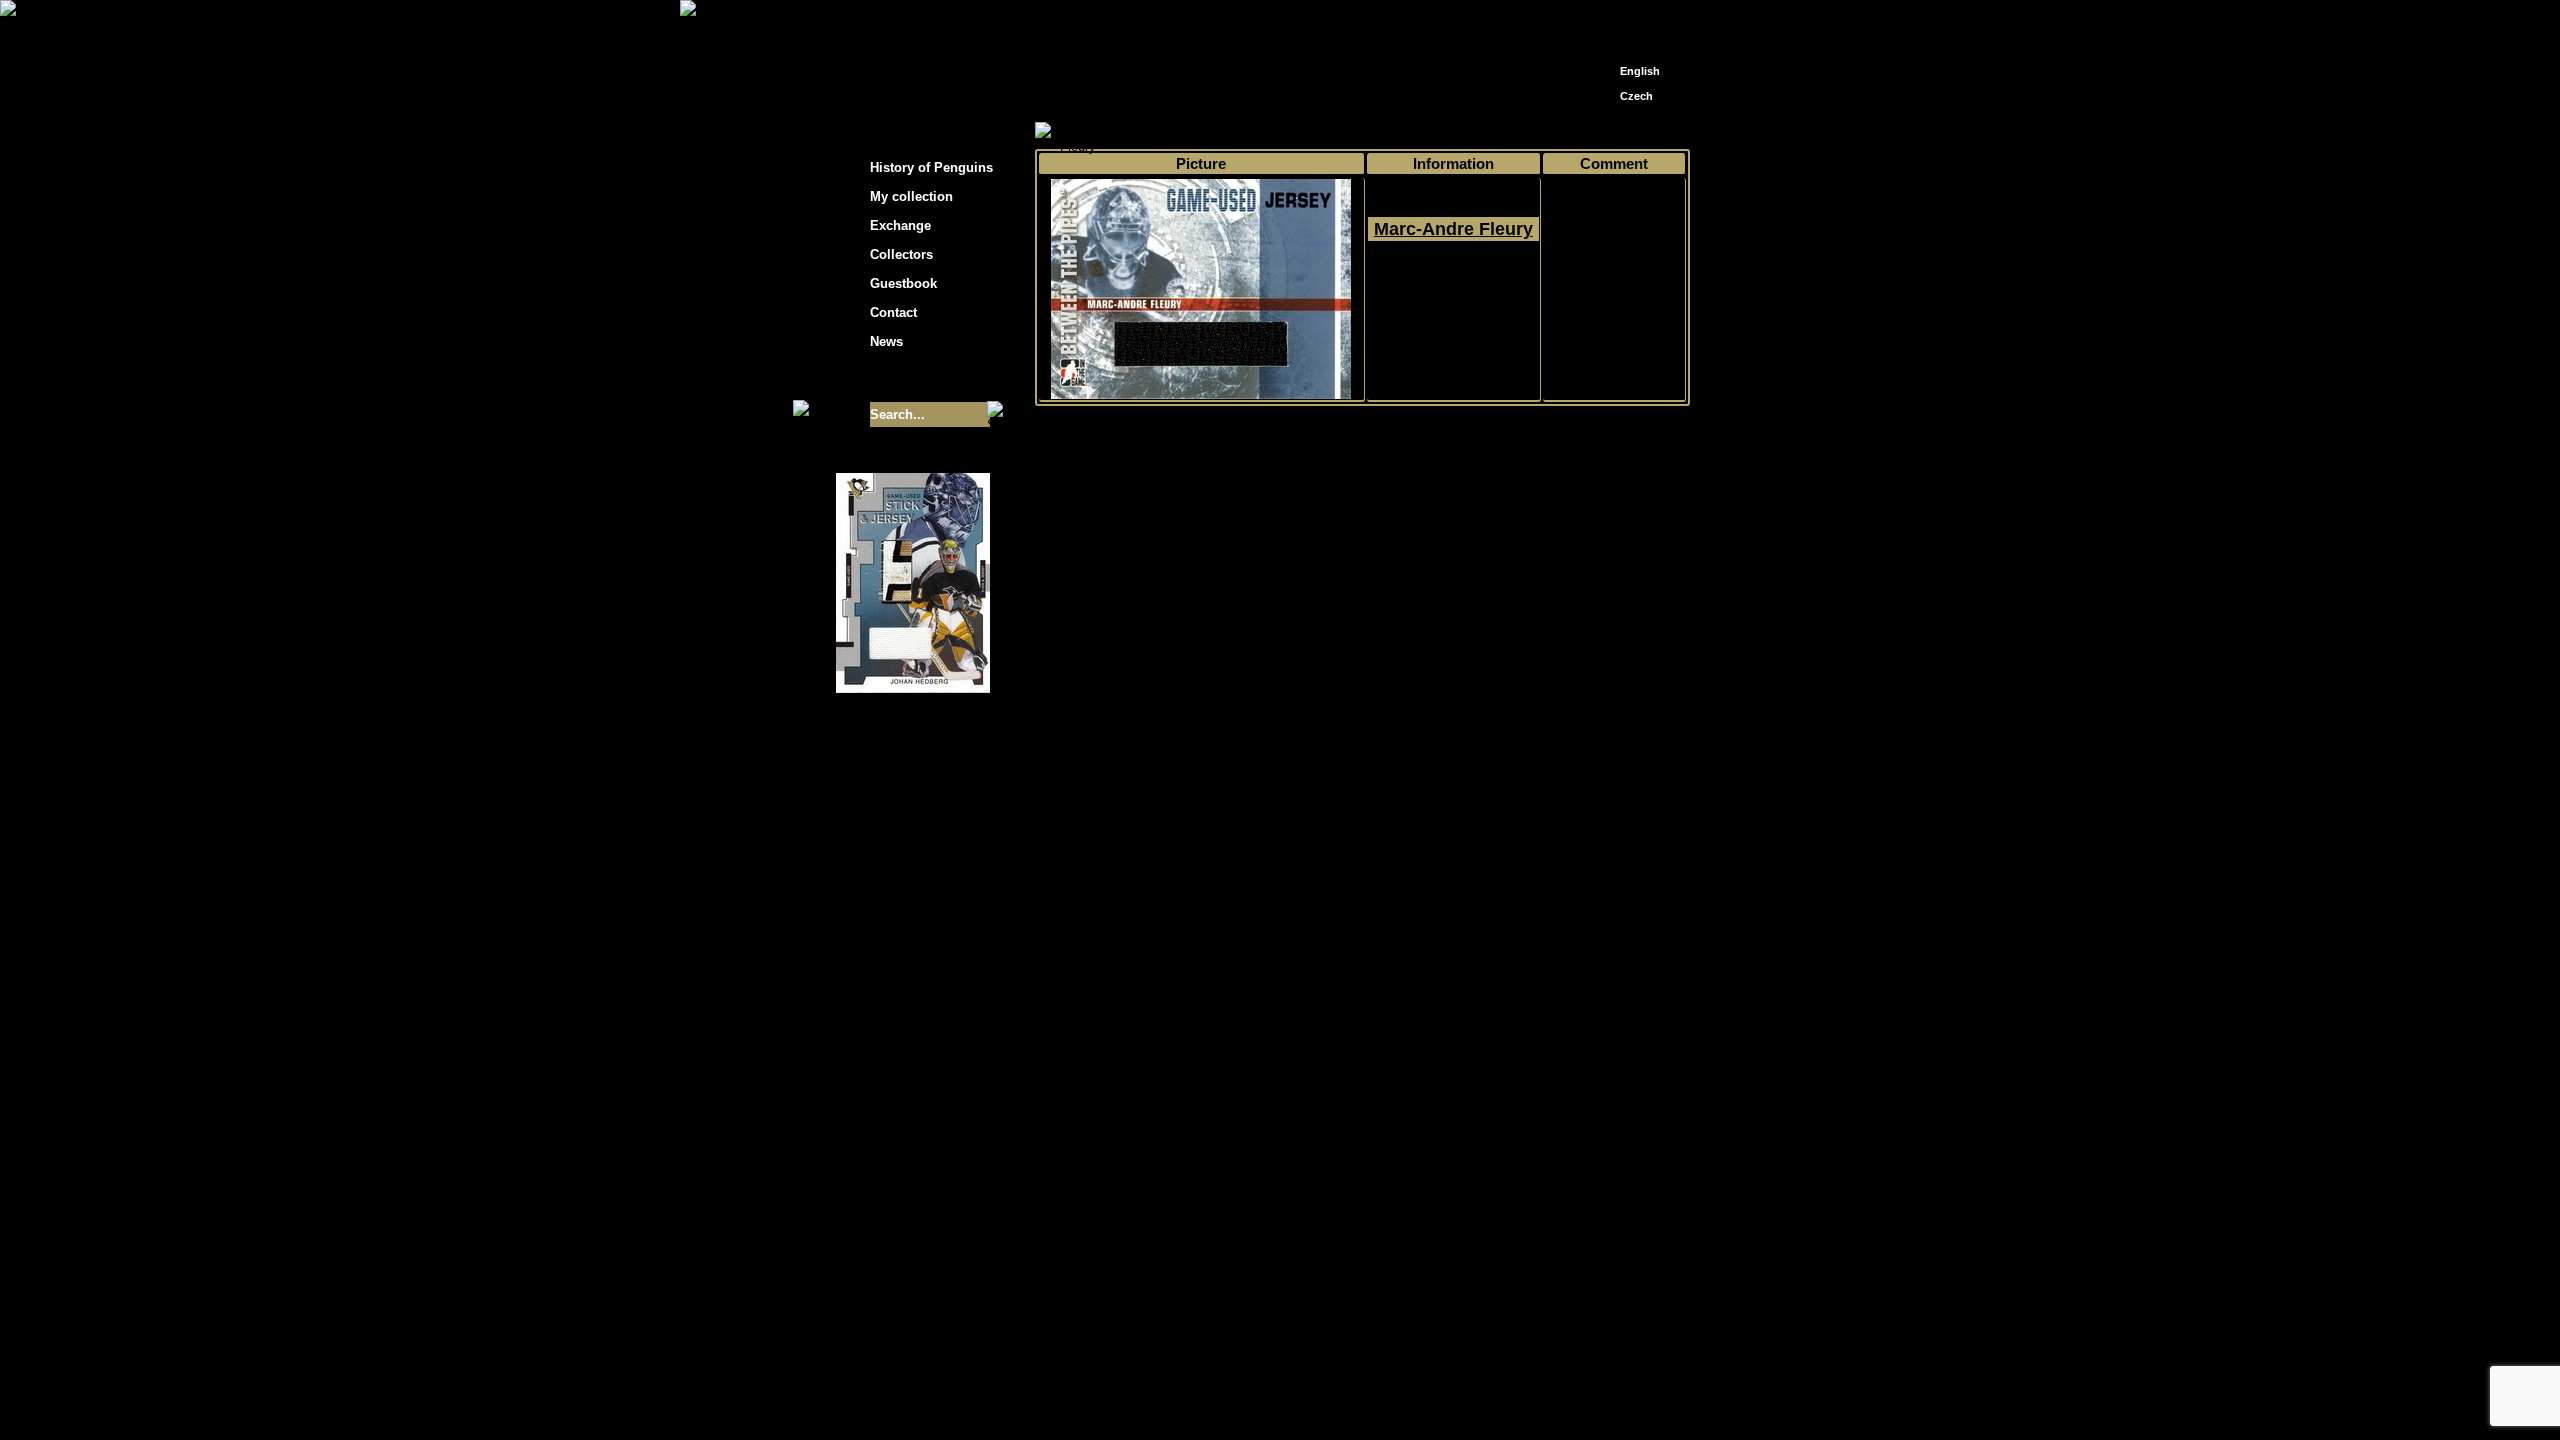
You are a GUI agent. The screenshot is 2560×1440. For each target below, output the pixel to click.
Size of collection (893, 378)
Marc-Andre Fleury (1453, 229)
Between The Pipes (1507, 131)
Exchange (900, 225)
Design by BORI (1474, 931)
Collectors (901, 254)
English (1640, 71)
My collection (1110, 131)
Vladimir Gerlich (1366, 931)
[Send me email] (1636, 22)
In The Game (1397, 131)
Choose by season (1219, 131)
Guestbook (903, 283)
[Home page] (1606, 17)
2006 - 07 (1316, 131)
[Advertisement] (1870, 320)
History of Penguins (931, 167)
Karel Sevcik (1424, 916)
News (886, 341)
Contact (893, 312)
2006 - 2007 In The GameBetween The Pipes (1453, 301)
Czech (1636, 96)
